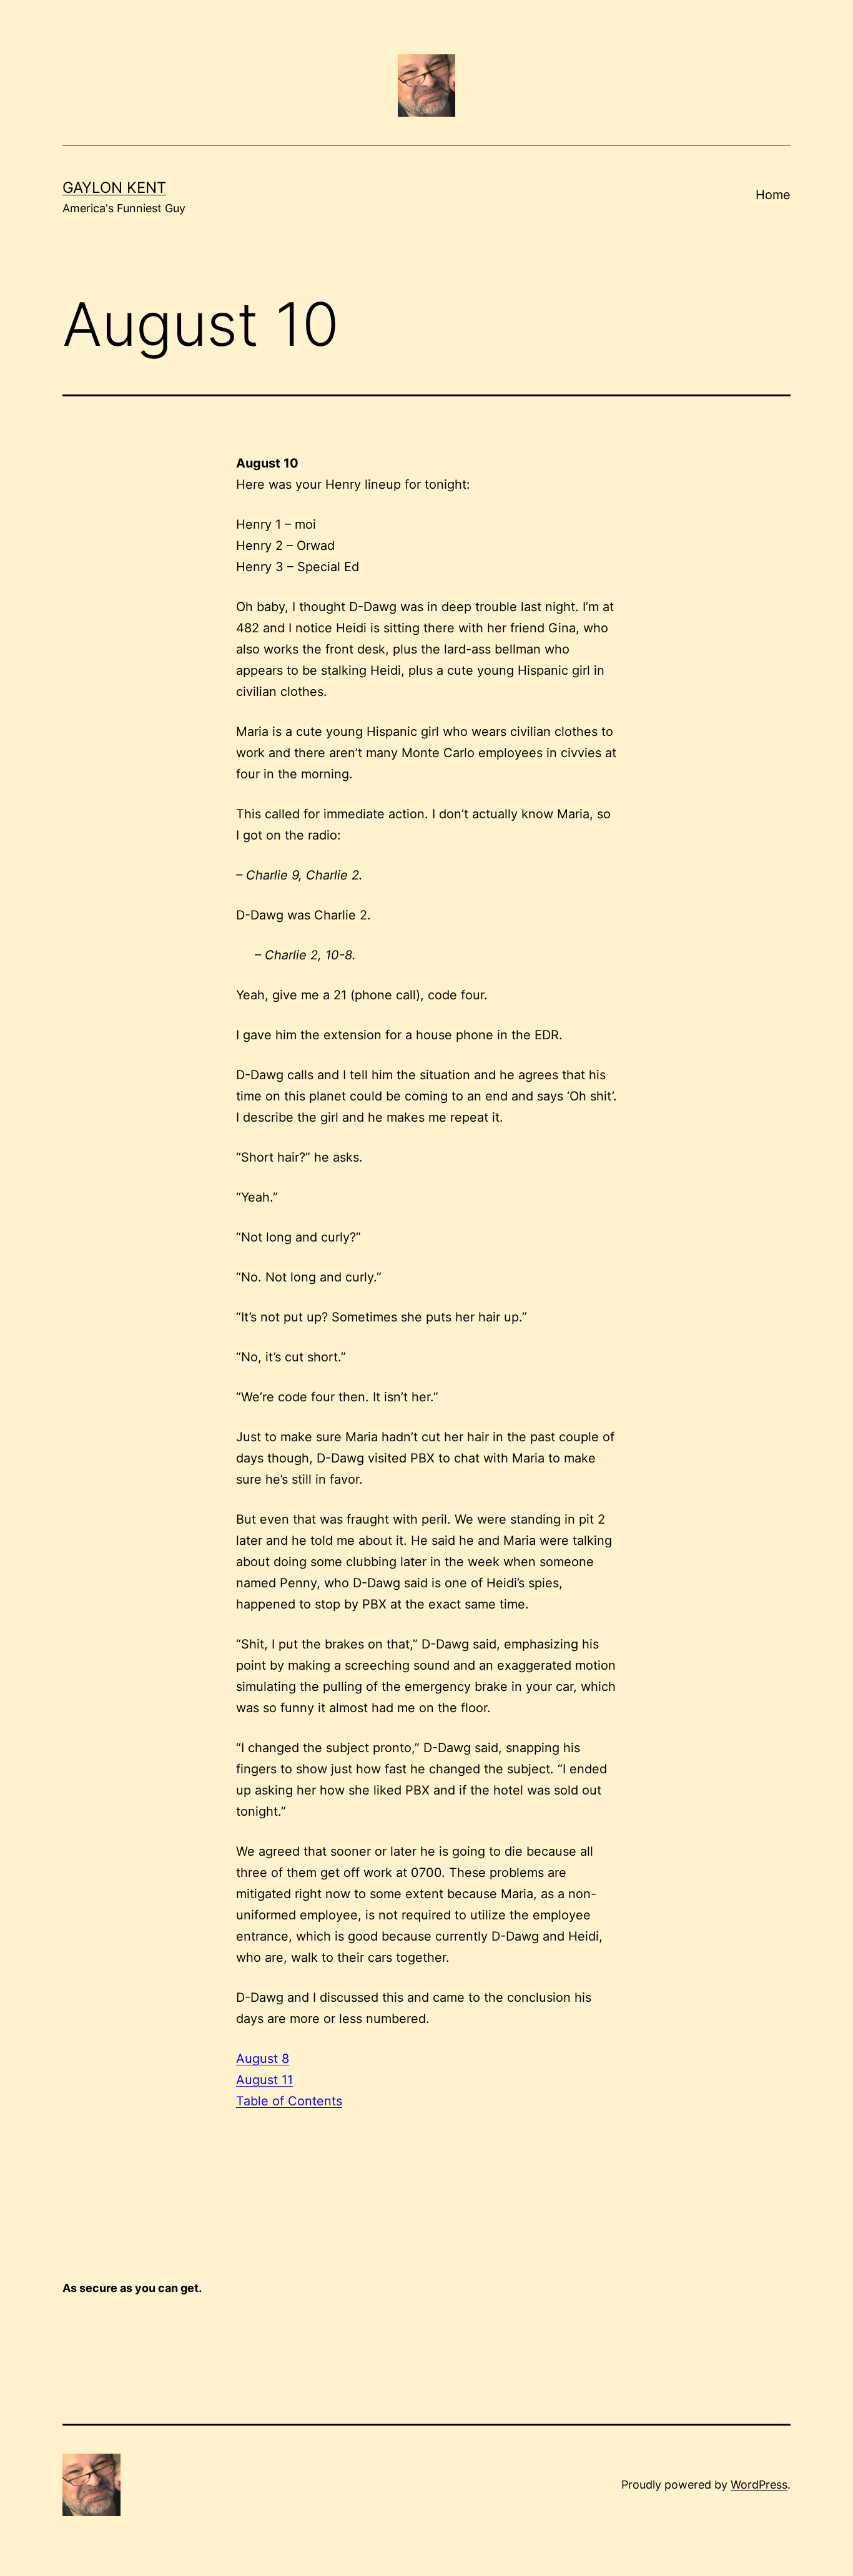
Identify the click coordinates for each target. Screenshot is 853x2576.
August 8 (263, 2059)
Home (773, 195)
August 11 (264, 2080)
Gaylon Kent (114, 188)
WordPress (759, 2485)
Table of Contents (289, 2101)
